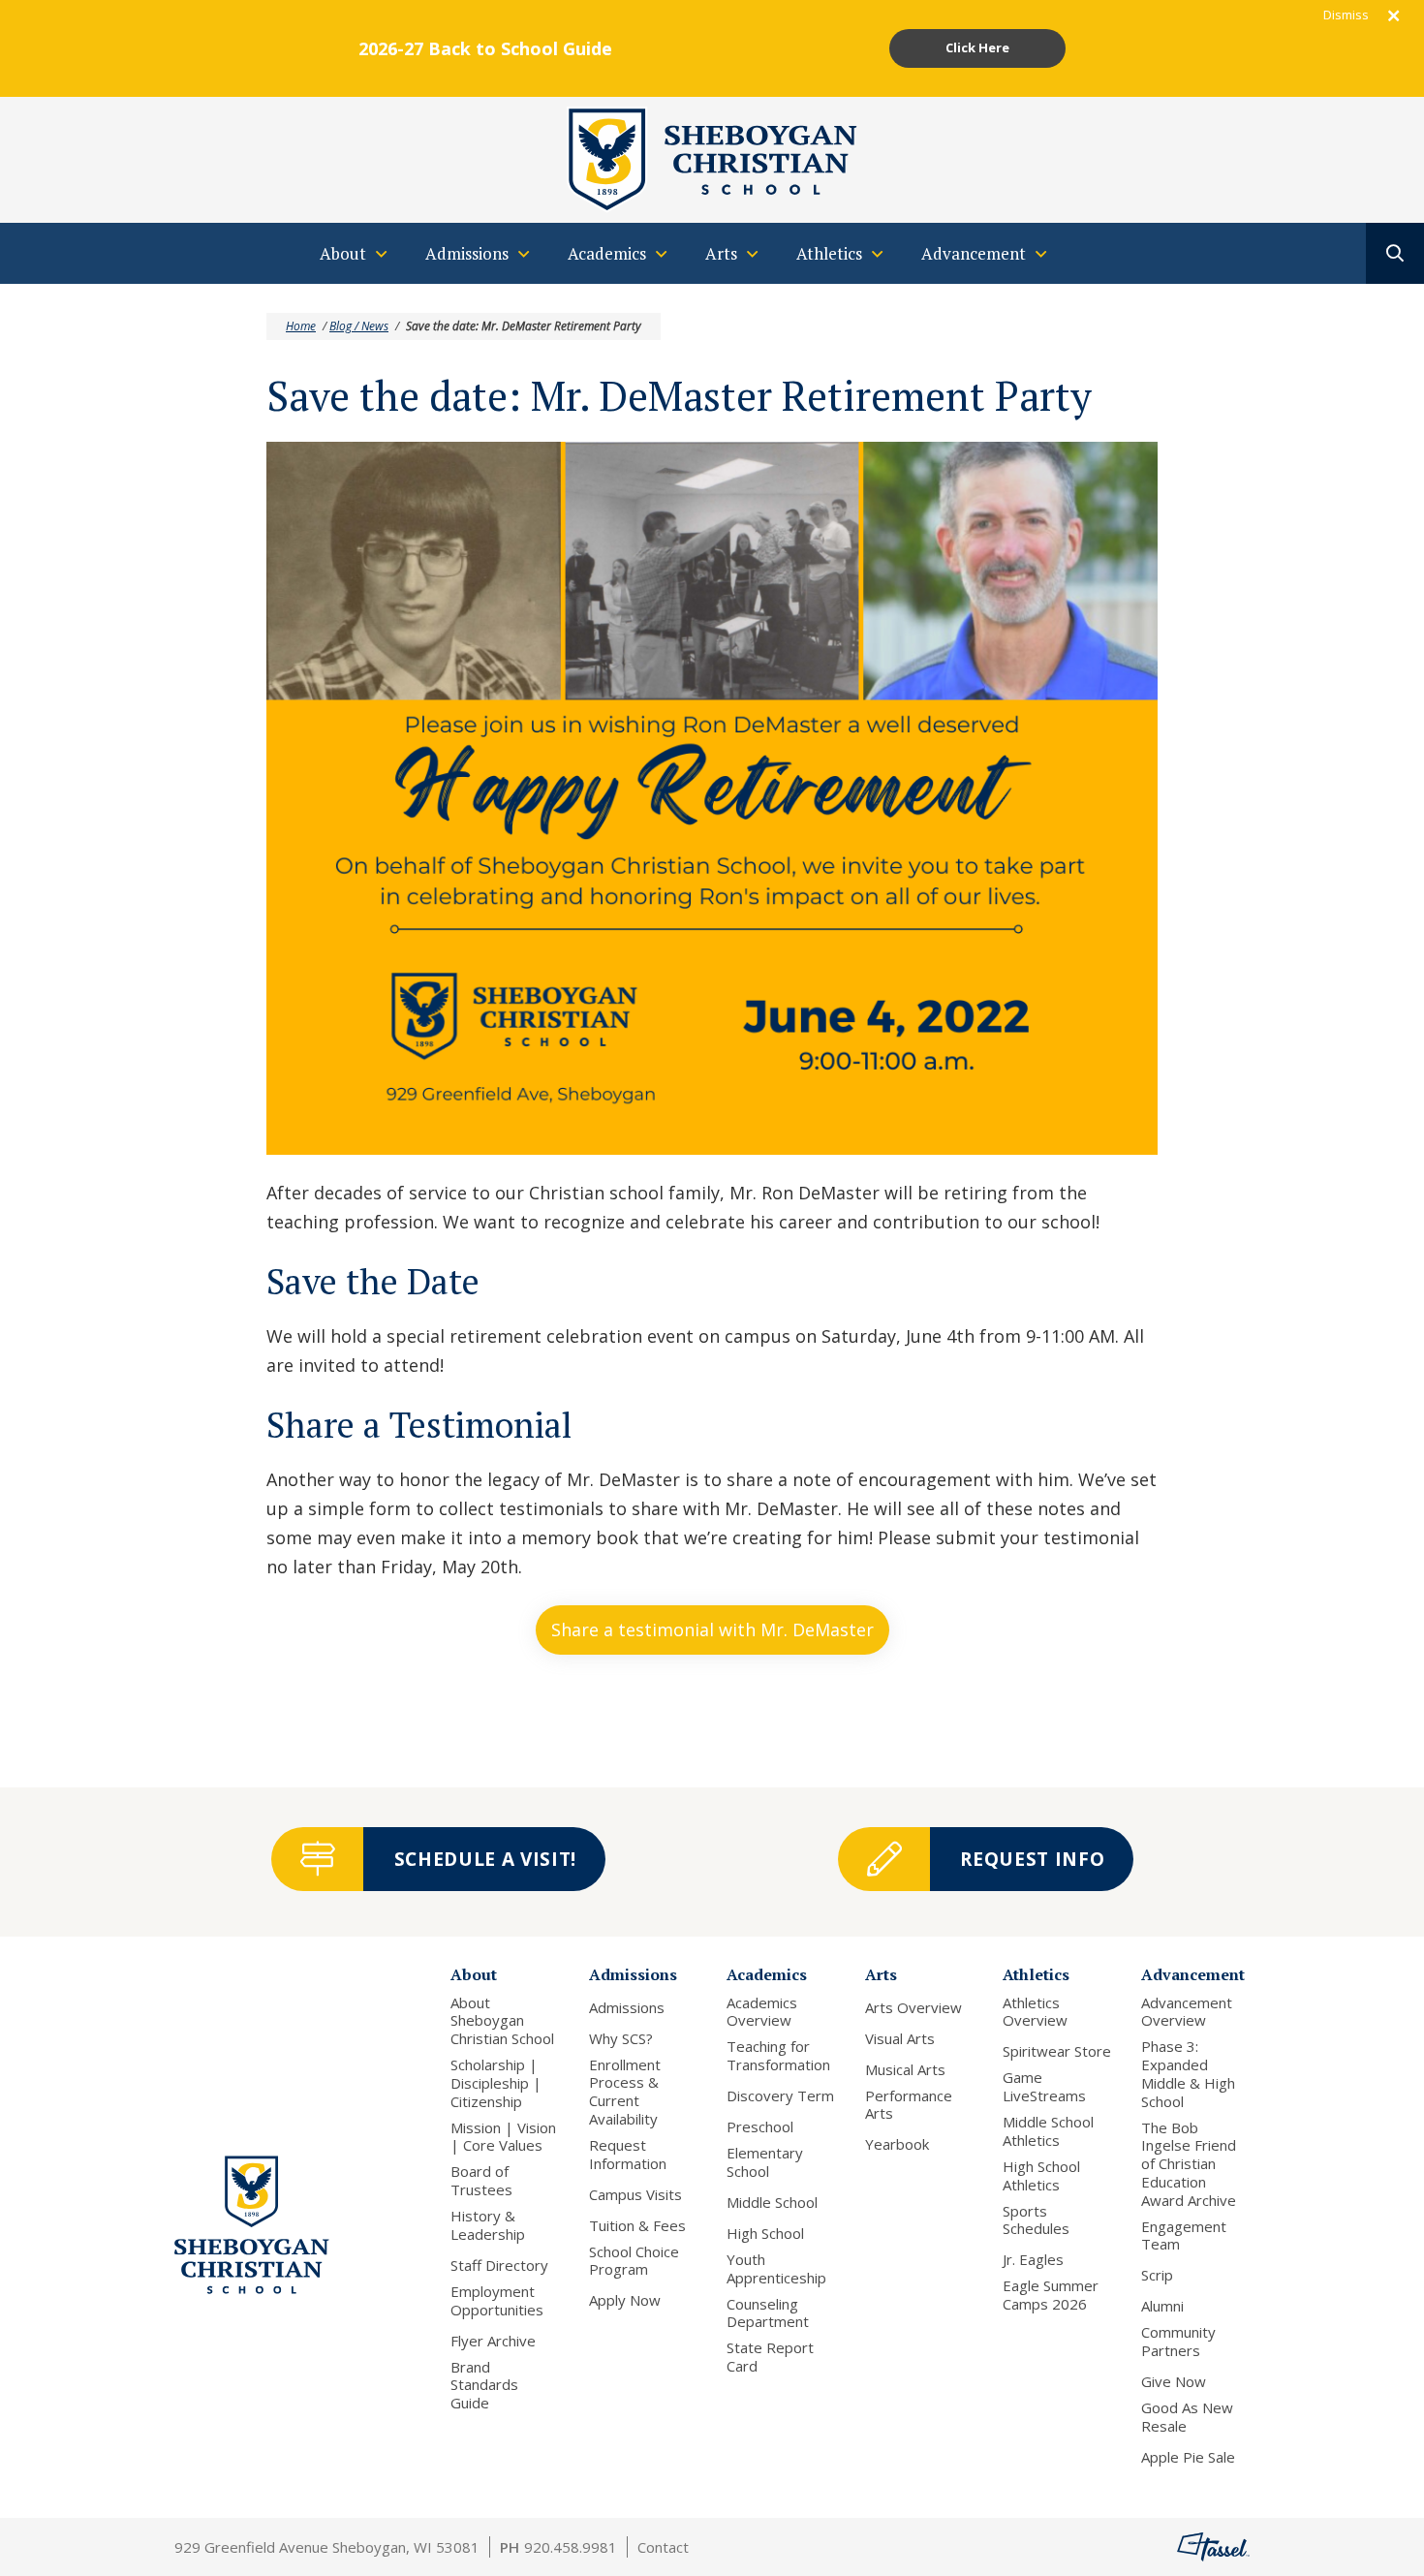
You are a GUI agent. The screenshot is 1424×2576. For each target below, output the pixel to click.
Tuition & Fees (637, 2226)
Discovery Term (780, 2096)
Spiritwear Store (1057, 2051)
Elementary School (765, 2162)
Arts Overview (913, 2008)
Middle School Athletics (1048, 2131)
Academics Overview (762, 2012)
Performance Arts (909, 2105)
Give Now (1174, 2382)
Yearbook (897, 2144)
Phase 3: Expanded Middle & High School (1188, 2074)
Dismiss (1346, 15)
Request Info (1032, 1859)
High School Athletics (1041, 2176)
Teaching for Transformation (778, 2056)
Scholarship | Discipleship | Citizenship (496, 2083)
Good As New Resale (1187, 2417)
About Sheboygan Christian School (502, 2021)
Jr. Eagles (1033, 2260)
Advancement (1193, 1974)
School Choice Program (634, 2261)
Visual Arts (900, 2039)
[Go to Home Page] (712, 158)
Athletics (1036, 1974)
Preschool (760, 2127)
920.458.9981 (571, 2547)
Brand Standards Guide (484, 2385)
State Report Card (770, 2357)
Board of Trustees (481, 2181)
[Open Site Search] (1395, 253)
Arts (881, 1974)
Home (301, 326)
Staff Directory (499, 2266)
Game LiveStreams (1044, 2087)
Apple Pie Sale (1188, 2457)
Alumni (1162, 2306)
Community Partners (1178, 2342)
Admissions (633, 1974)
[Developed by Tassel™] (1213, 2547)
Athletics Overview (1035, 2012)
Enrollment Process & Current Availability (625, 2092)
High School (765, 2234)
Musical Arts (905, 2070)
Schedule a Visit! (485, 1859)
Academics (767, 1974)
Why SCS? (621, 2039)
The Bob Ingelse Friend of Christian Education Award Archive (1189, 2164)
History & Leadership (488, 2225)
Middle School (772, 2203)
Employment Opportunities (497, 2301)
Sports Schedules (1036, 2220)
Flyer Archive (493, 2341)
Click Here (977, 47)
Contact (663, 2547)
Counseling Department (768, 2313)
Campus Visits (635, 2195)
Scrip (1157, 2275)
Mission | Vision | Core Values (503, 2137)
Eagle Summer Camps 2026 (1051, 2295)
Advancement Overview (1187, 2012)
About (474, 1974)
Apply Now (625, 2300)
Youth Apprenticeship (776, 2269)
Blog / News (359, 326)
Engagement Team (1184, 2236)
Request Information (628, 2155)
